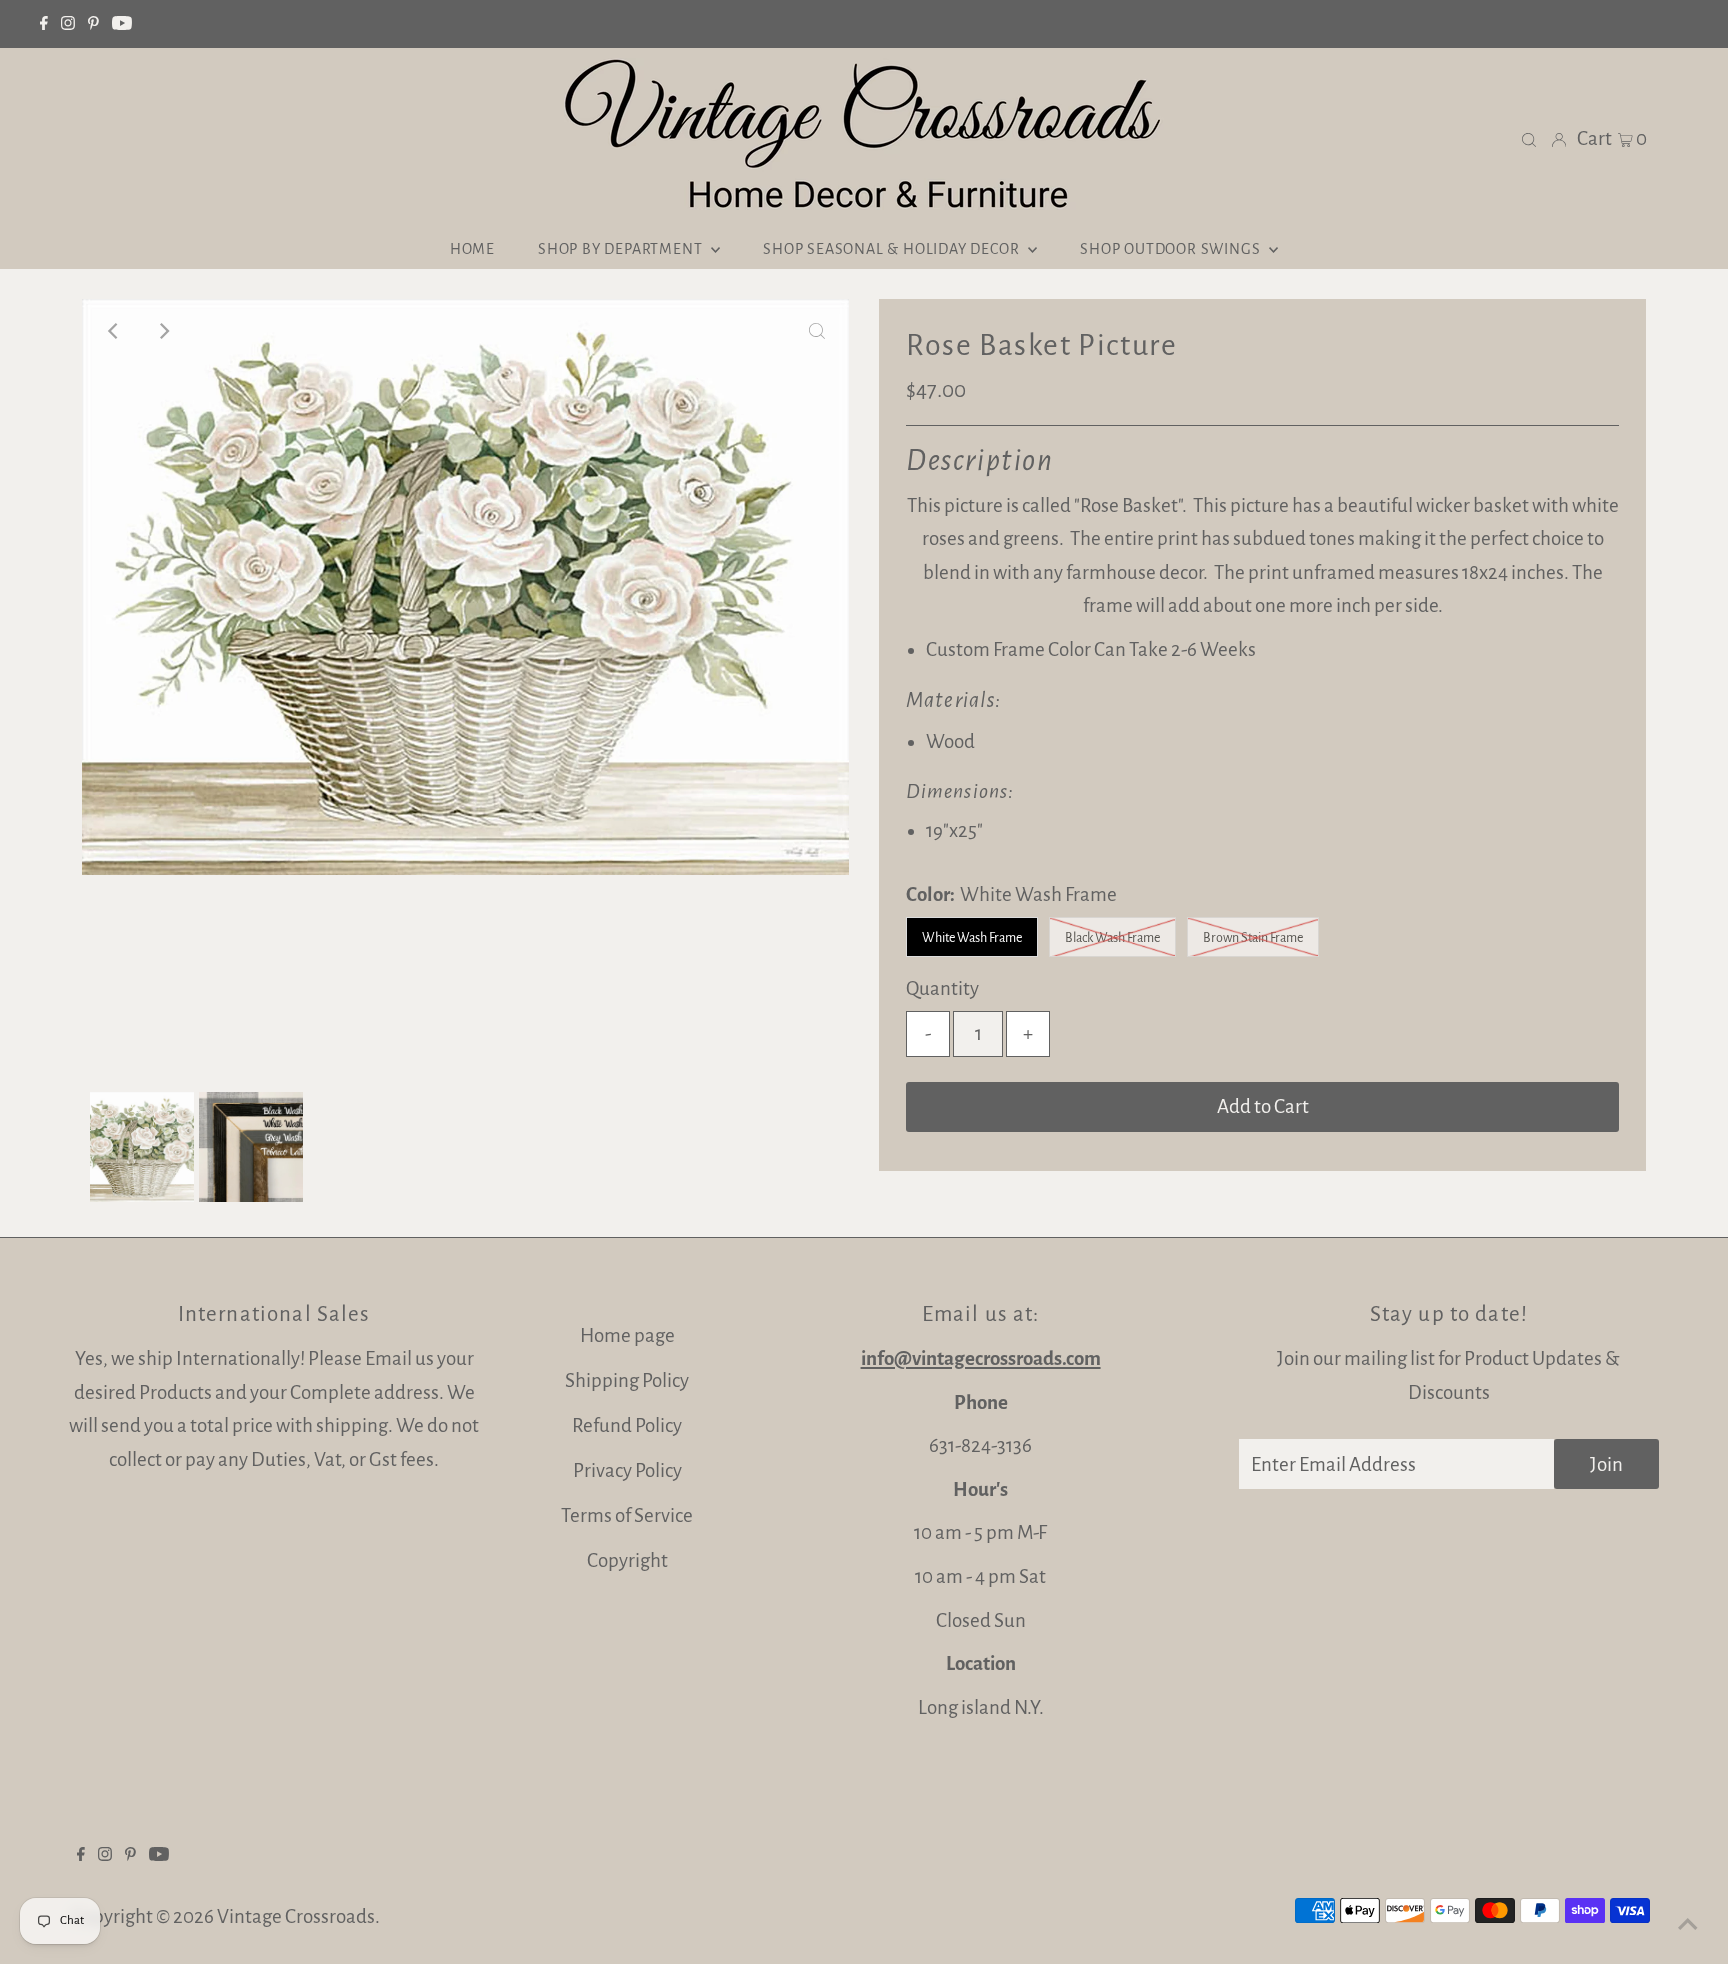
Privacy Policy (627, 1470)
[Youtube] (122, 24)
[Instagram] (68, 24)
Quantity (942, 988)
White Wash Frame (972, 938)
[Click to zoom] (817, 331)
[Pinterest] (93, 24)
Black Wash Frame (1112, 938)
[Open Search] (1529, 138)
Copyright (627, 1560)
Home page (627, 1335)
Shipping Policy (627, 1380)
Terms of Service (627, 1515)
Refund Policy (627, 1425)
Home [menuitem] (472, 249)
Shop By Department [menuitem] (622, 249)
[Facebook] (44, 24)
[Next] (163, 331)
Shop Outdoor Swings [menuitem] (1172, 249)
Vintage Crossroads (296, 1916)
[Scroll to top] (1688, 1924)
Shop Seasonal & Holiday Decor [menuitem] (893, 249)
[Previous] (114, 331)
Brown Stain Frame (1253, 938)
